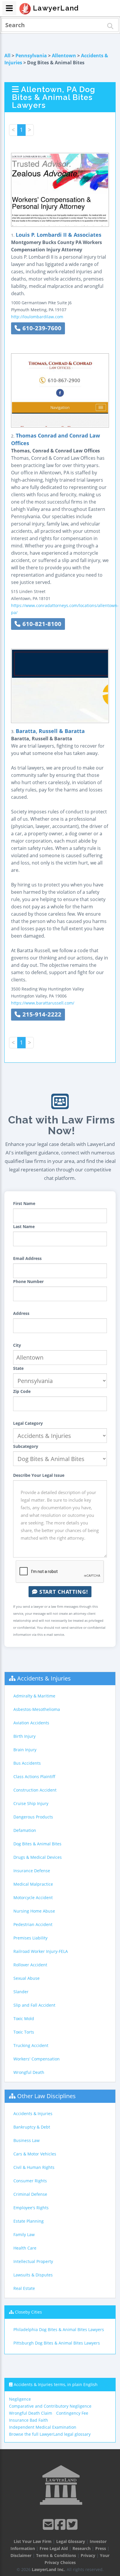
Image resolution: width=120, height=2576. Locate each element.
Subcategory (26, 1446)
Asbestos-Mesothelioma (37, 1709)
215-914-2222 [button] (41, 1014)
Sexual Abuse (27, 1978)
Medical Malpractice (33, 1884)
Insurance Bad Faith (29, 2420)
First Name (24, 1203)
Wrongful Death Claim (31, 2413)
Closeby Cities (28, 2312)
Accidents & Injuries (44, 1678)
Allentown (64, 56)
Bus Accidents (27, 1763)
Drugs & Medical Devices (38, 1857)
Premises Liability (30, 1938)
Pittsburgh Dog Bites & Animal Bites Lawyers (57, 2343)
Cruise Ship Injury (31, 1803)
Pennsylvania (31, 56)
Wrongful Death (29, 2072)
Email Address (27, 1258)
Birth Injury (24, 1736)
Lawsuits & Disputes (33, 2275)
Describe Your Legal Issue (39, 1475)
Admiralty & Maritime (34, 1696)
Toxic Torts (24, 2032)
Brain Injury (25, 1750)
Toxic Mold (24, 2019)
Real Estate (24, 2288)
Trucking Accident (31, 2045)
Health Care (25, 2248)
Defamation (25, 1830)
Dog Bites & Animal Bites (37, 1844)
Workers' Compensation (37, 2059)
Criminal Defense (30, 2194)
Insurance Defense (32, 1871)
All (7, 56)
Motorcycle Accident (33, 1898)
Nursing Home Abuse (34, 1911)
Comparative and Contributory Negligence (50, 2406)
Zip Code (22, 1391)
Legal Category (28, 1423)
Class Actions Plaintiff (34, 1777)
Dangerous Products (33, 1817)
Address (21, 1313)
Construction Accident (35, 1790)
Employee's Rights (31, 2208)
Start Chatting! (63, 1592)
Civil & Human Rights (34, 2167)
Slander (21, 1992)
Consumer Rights (30, 2181)
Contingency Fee (72, 2413)
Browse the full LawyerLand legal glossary (50, 2434)
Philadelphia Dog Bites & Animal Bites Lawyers (59, 2329)
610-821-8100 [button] (41, 624)
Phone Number (28, 1281)
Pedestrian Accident (33, 1924)
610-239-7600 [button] (41, 328)
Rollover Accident (30, 1965)
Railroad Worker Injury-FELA (41, 1951)
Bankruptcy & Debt (32, 2127)
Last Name (24, 1226)
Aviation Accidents (31, 1723)
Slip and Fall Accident (34, 2005)
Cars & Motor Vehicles (35, 2154)
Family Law (24, 2234)
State (18, 1368)
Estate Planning (29, 2221)
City (17, 1345)
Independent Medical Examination (43, 2427)
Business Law (27, 2140)
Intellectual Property (33, 2261)
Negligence (20, 2399)
